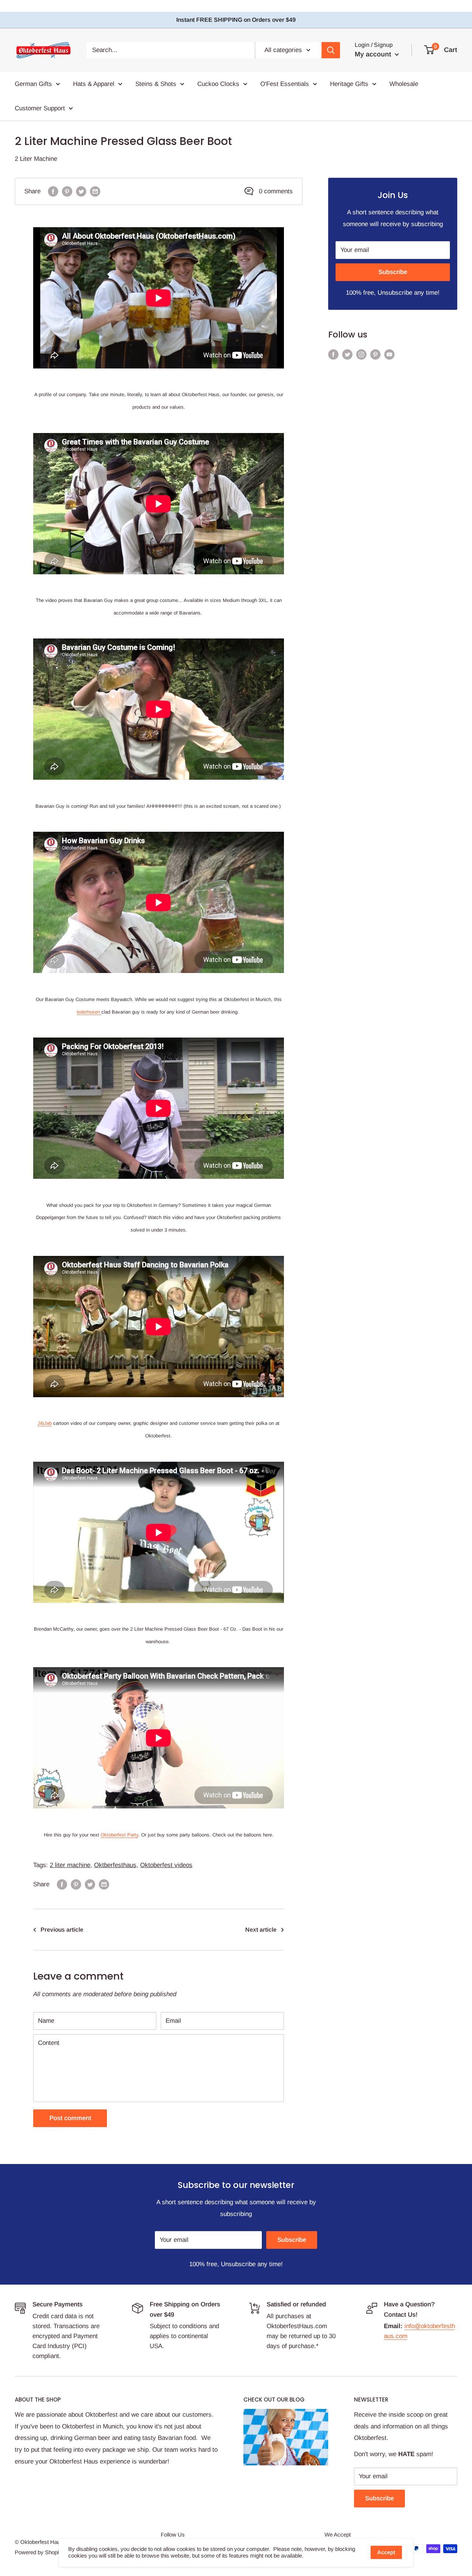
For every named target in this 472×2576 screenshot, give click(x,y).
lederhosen (89, 1012)
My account (374, 54)
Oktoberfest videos (166, 1865)
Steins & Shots (156, 84)
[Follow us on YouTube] (389, 354)
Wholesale (404, 84)
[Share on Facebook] (53, 191)
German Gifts (33, 84)
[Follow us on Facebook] (333, 354)
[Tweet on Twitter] (81, 191)
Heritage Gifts (349, 84)
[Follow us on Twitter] (347, 354)
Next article (261, 1930)
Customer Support (40, 108)
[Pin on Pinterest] (67, 191)
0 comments (276, 191)
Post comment (70, 2118)
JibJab (45, 1423)
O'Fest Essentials (285, 84)
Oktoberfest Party (119, 1835)
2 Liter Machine (36, 159)
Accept (386, 2552)
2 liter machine (70, 1865)
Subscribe (393, 272)
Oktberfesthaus (115, 1865)
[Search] (331, 50)
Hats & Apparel (94, 84)
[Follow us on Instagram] (361, 354)
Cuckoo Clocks (218, 84)
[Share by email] (95, 191)
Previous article (62, 1930)
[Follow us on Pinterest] (375, 354)
